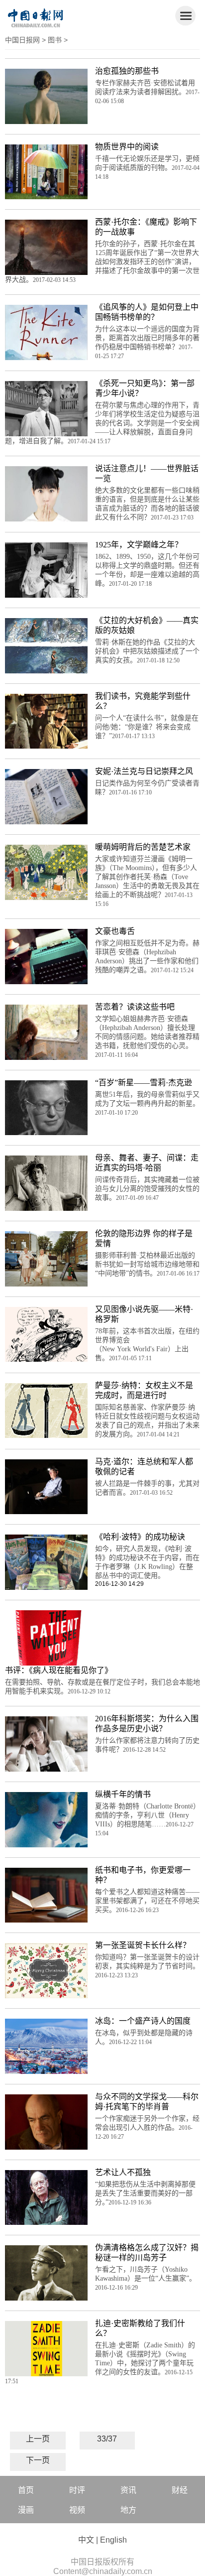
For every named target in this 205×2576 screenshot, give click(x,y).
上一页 (38, 2439)
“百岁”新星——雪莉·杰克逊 (144, 1083)
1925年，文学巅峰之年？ (139, 545)
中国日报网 (22, 40)
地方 (128, 2510)
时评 (77, 2490)
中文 (86, 2540)
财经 (180, 2490)
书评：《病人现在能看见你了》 (59, 1670)
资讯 (128, 2490)
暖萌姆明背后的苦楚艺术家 (143, 847)
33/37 (107, 2439)
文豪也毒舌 (115, 931)
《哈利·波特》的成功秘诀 (140, 1537)
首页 (26, 2490)
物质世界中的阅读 (127, 147)
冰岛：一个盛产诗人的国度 (143, 2021)
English (113, 2540)
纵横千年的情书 (123, 1794)
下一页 (38, 2460)
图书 (55, 40)
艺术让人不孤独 (123, 2172)
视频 (77, 2510)
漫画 (26, 2510)
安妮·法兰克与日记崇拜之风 (144, 771)
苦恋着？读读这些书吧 (135, 1007)
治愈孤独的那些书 (127, 71)
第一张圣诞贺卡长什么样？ (143, 1945)
